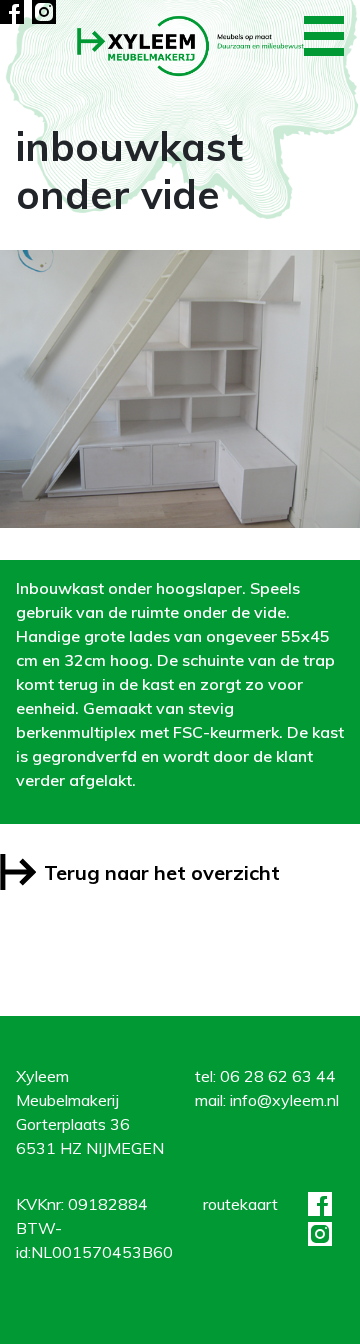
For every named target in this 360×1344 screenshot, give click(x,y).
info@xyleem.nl (284, 1100)
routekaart (240, 1204)
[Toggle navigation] (324, 36)
